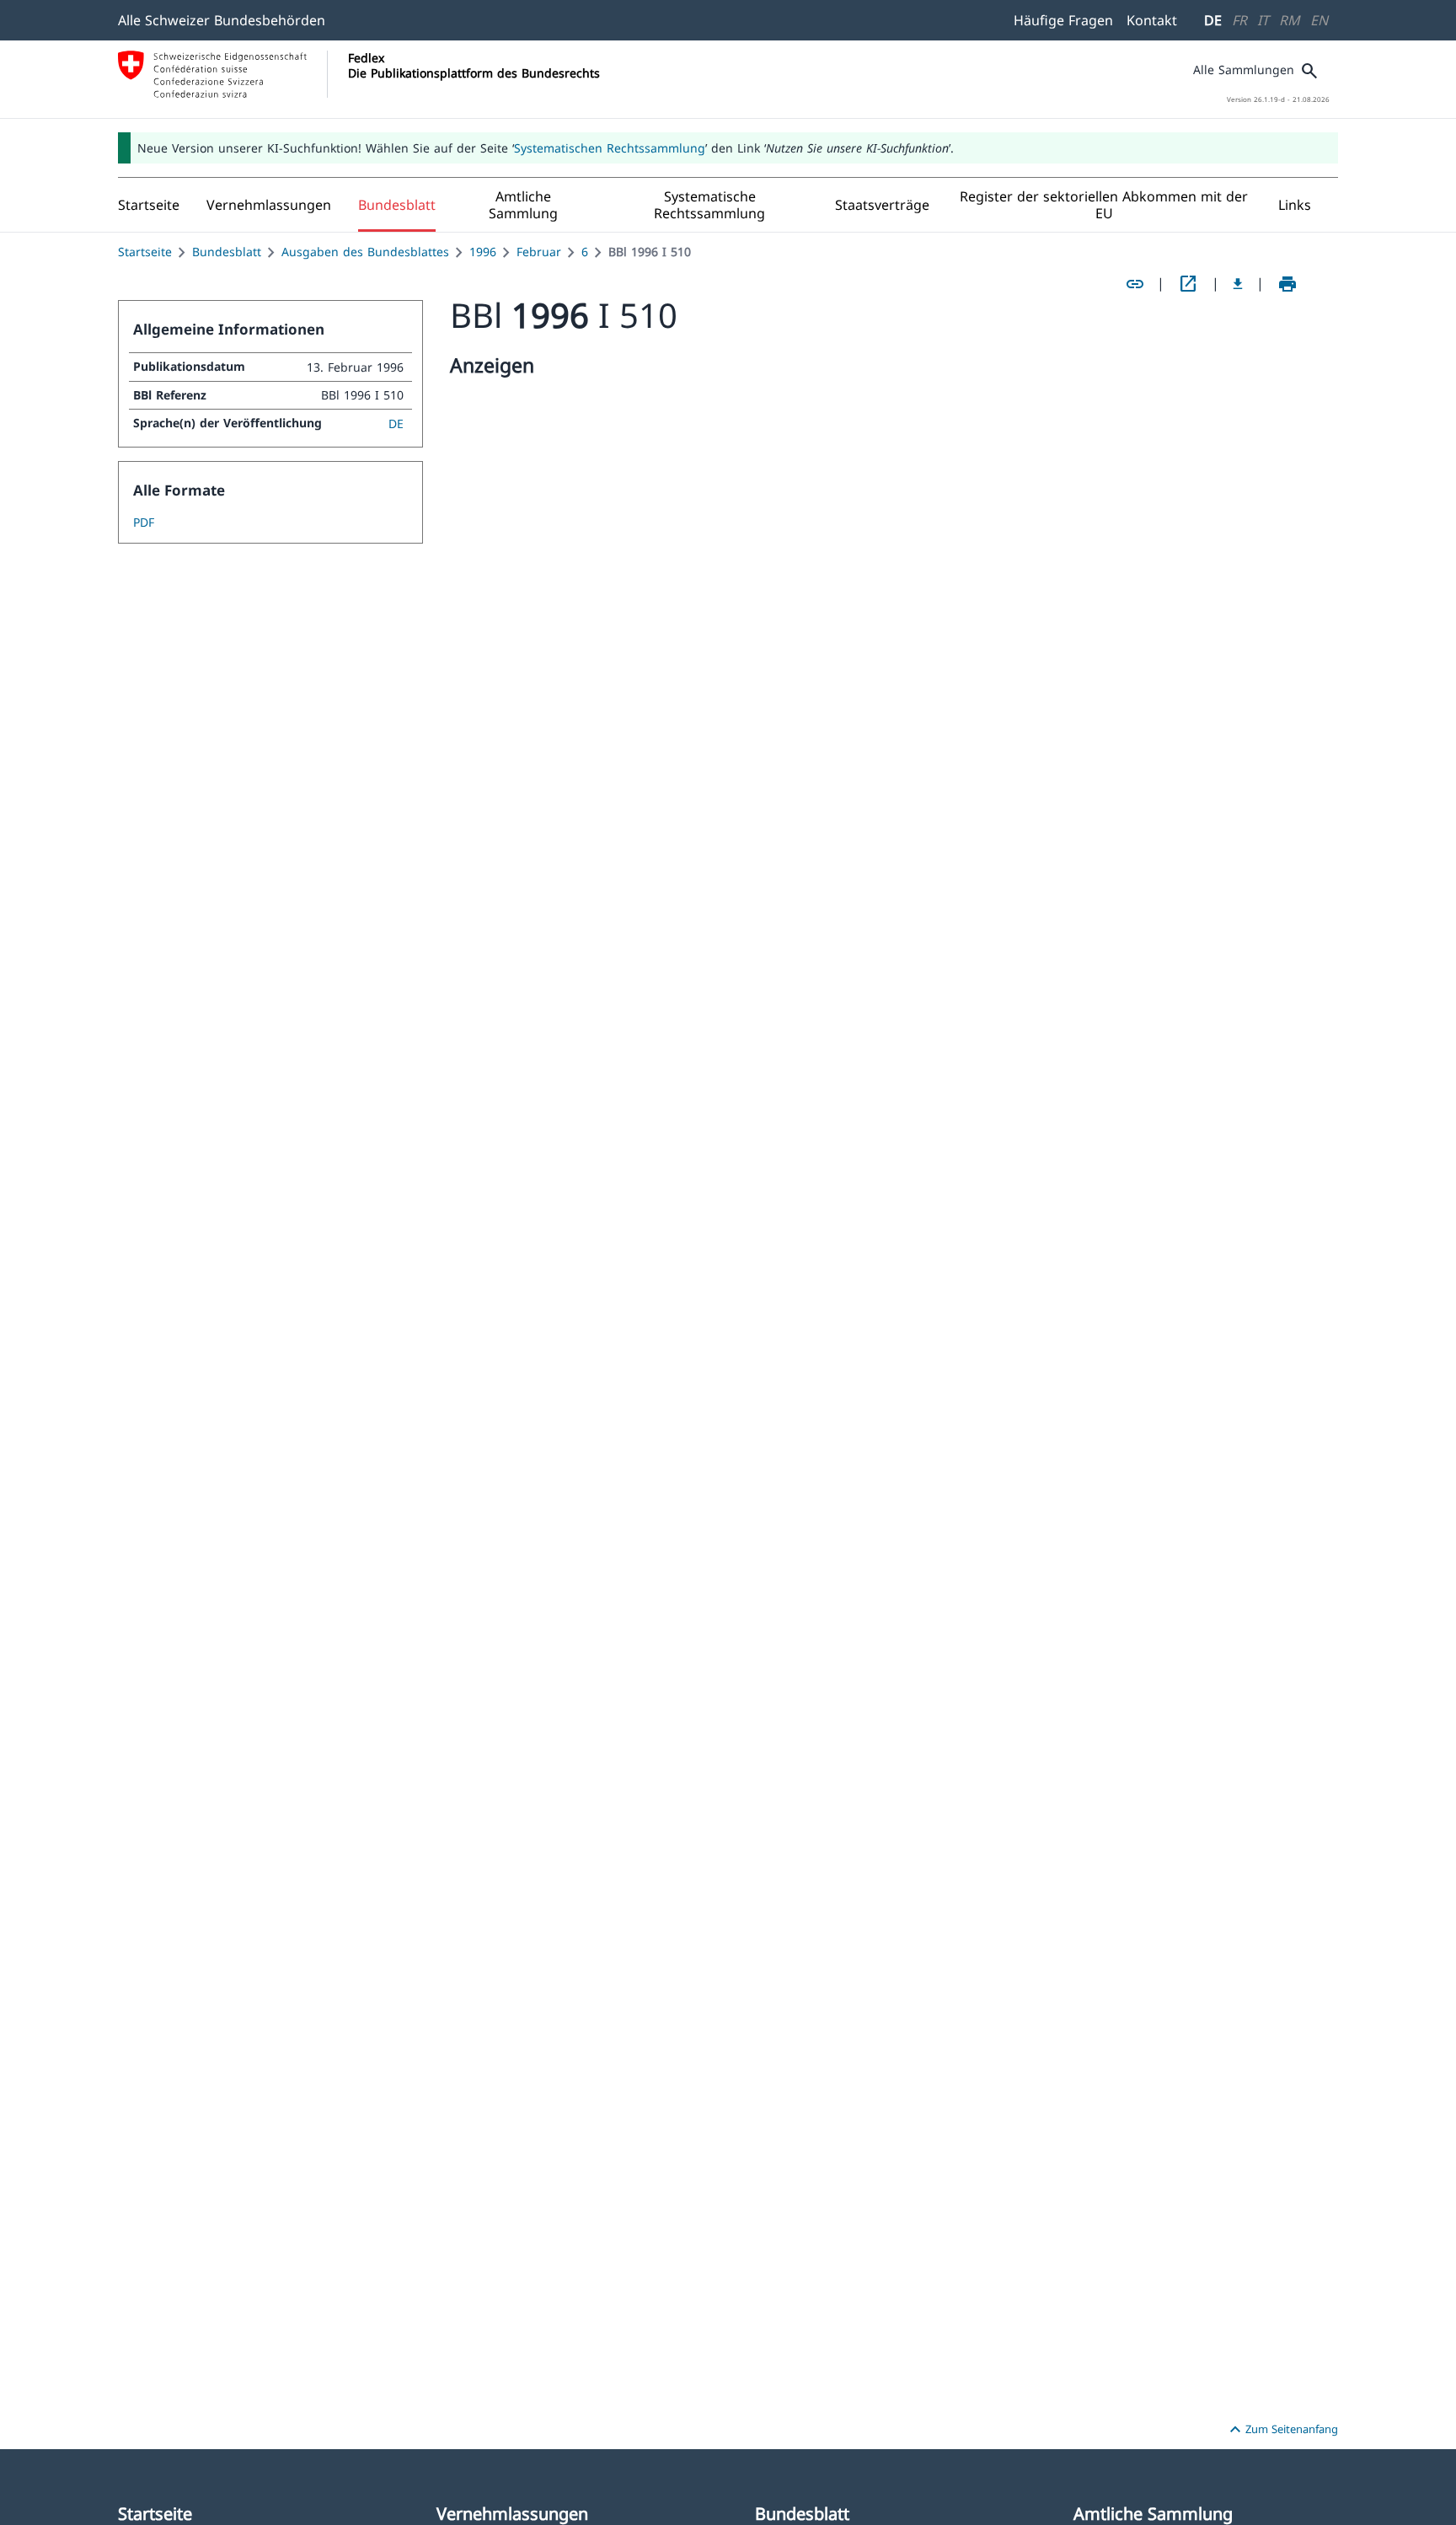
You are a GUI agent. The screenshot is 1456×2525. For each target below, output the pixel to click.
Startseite (145, 252)
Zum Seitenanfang (1282, 2430)
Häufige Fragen (1063, 20)
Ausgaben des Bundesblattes (365, 252)
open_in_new (1188, 284)
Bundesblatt (227, 252)
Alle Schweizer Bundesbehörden (222, 20)
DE (1213, 20)
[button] (269, 205)
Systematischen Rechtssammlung (610, 148)
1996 (483, 252)
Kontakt (1152, 20)
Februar (539, 252)
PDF (144, 522)
